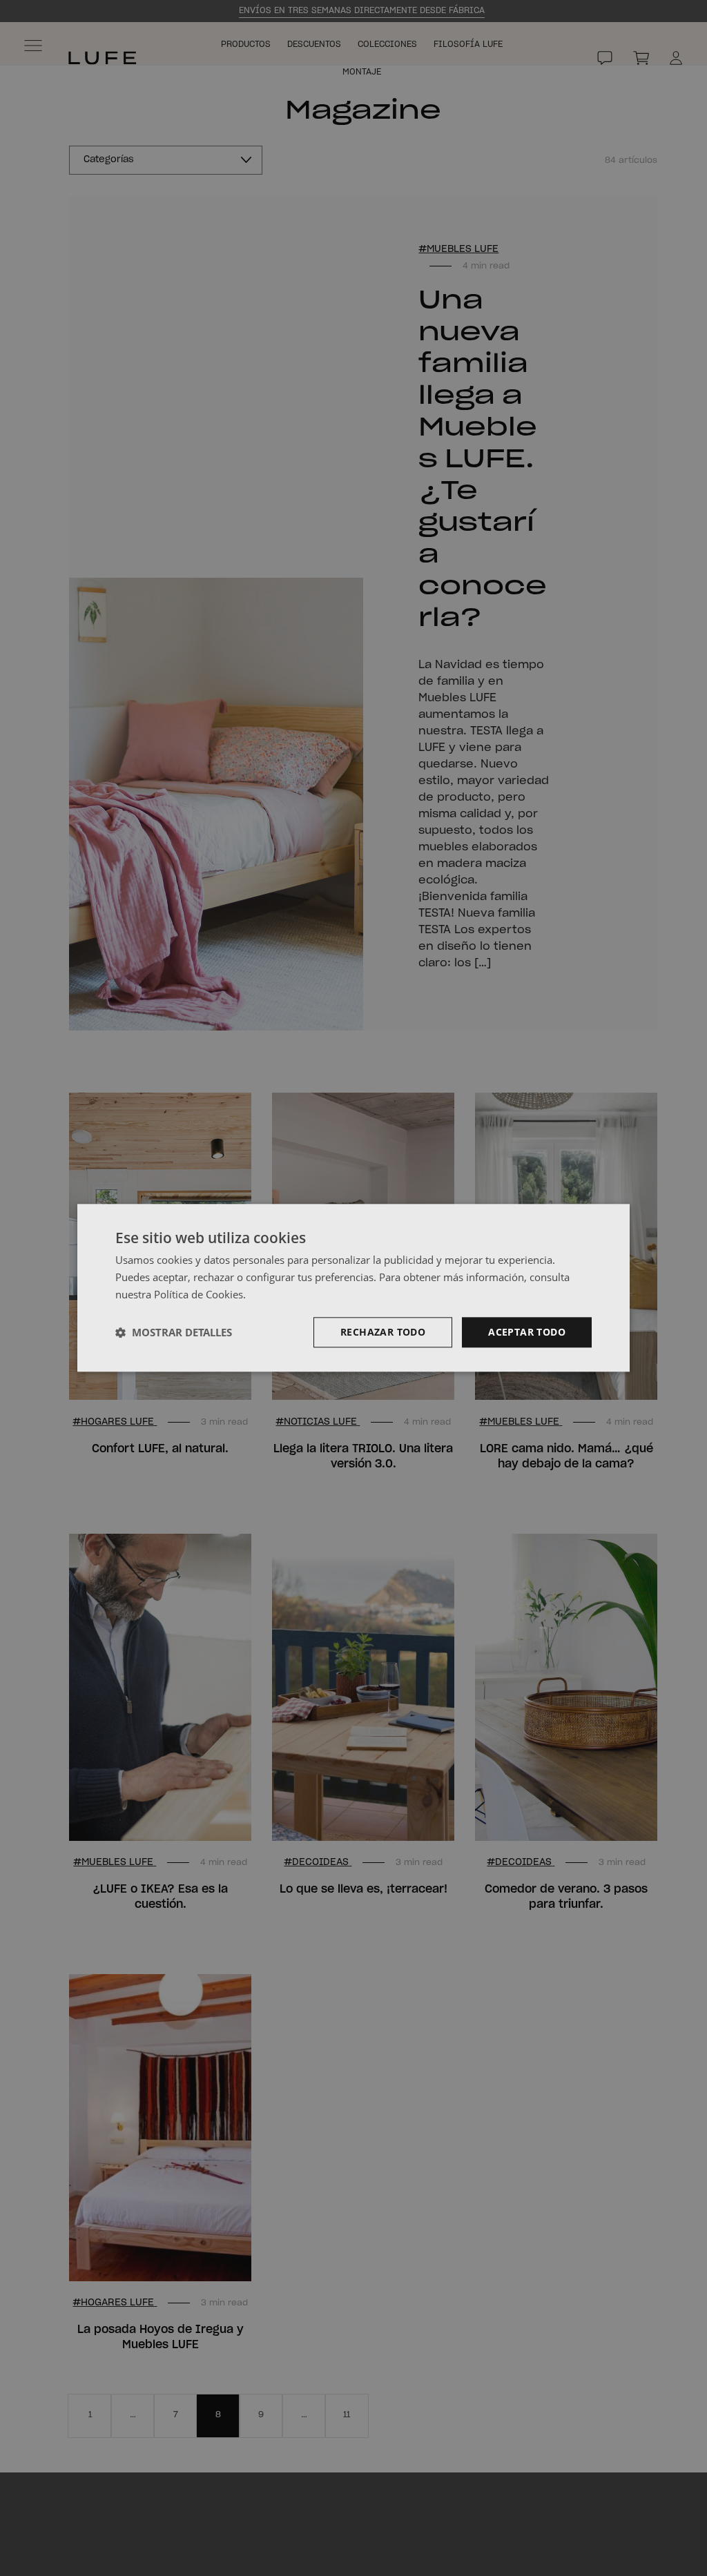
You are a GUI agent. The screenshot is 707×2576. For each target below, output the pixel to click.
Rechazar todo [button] (383, 1332)
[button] (174, 1332)
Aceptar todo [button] (527, 1332)
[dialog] (353, 1288)
